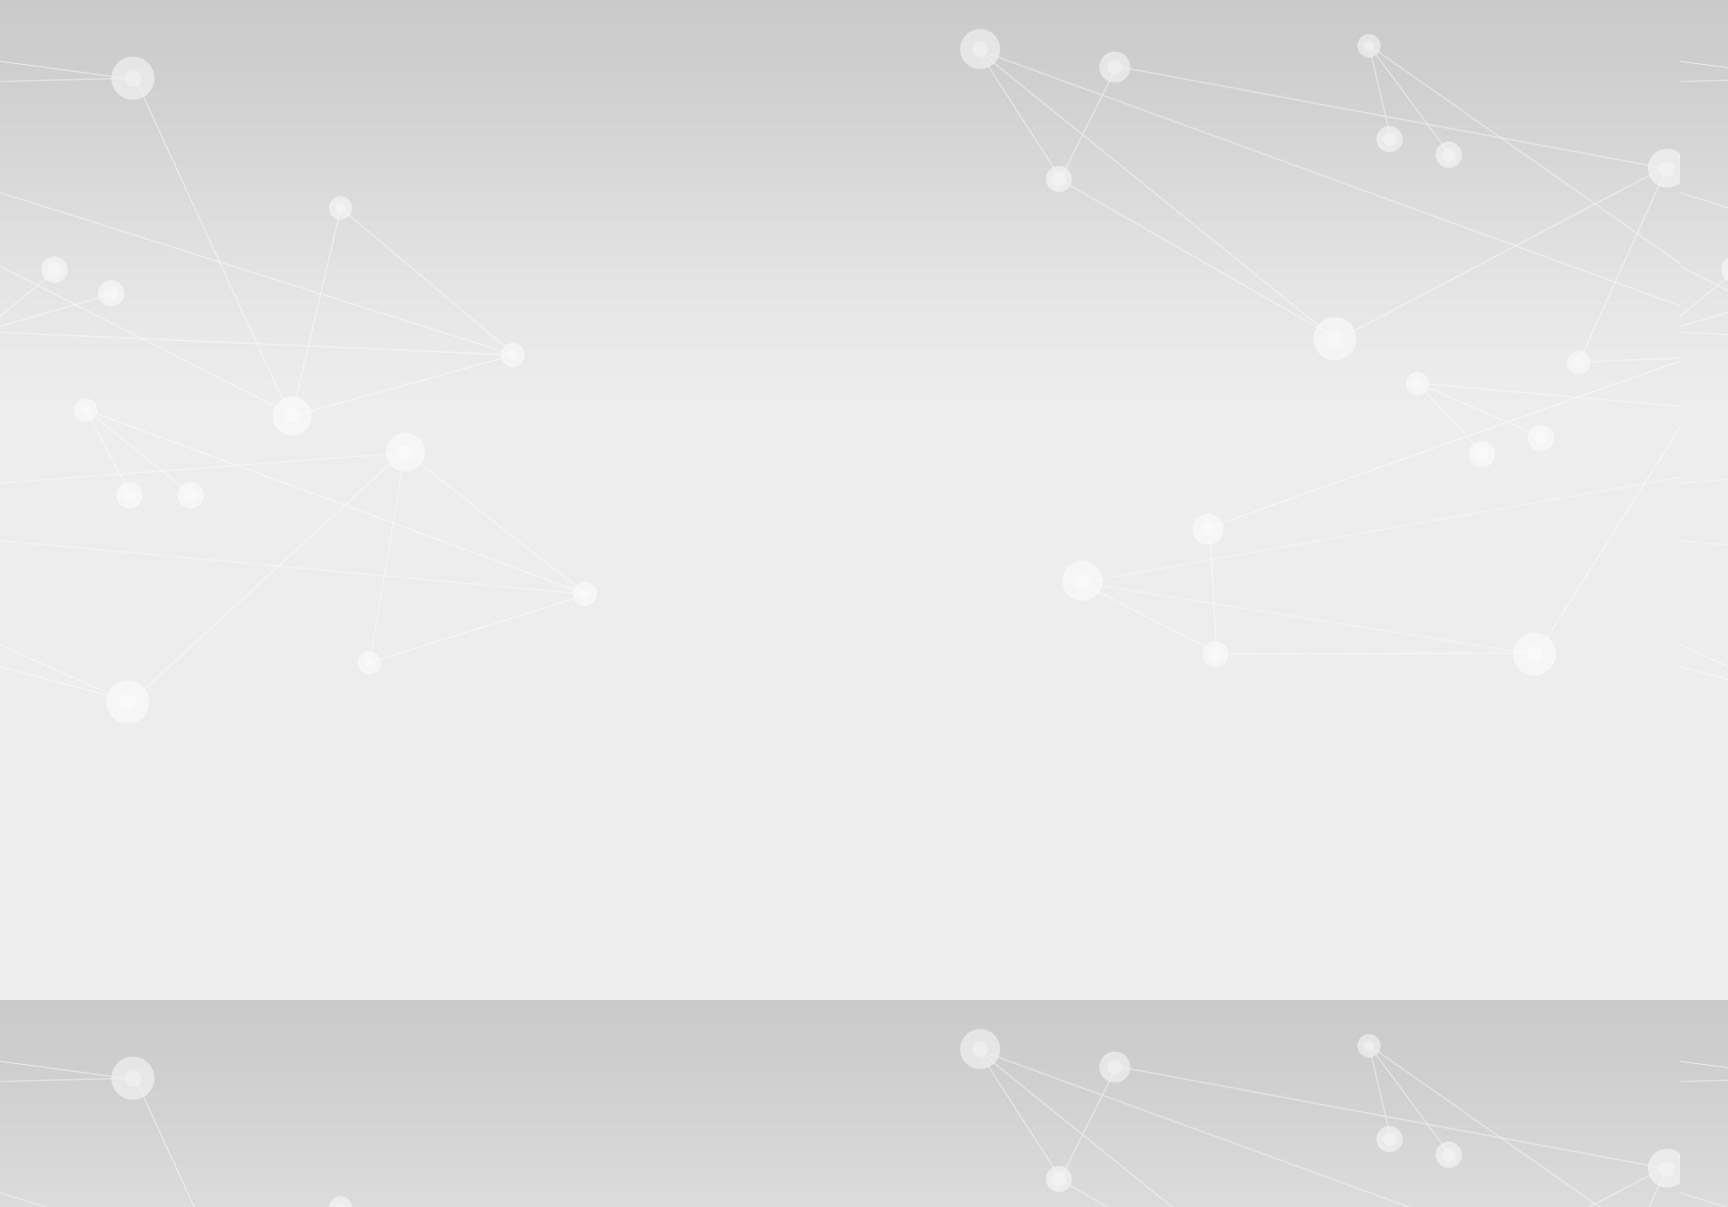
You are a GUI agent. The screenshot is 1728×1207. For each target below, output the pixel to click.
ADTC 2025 (98, 362)
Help (1704, 104)
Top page (37, 1123)
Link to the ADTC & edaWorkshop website (864, 677)
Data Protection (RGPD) (126, 1071)
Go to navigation (101, 50)
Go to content (91, 32)
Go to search (88, 68)
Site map (75, 86)
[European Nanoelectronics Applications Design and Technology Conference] (145, 120)
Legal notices (90, 1053)
